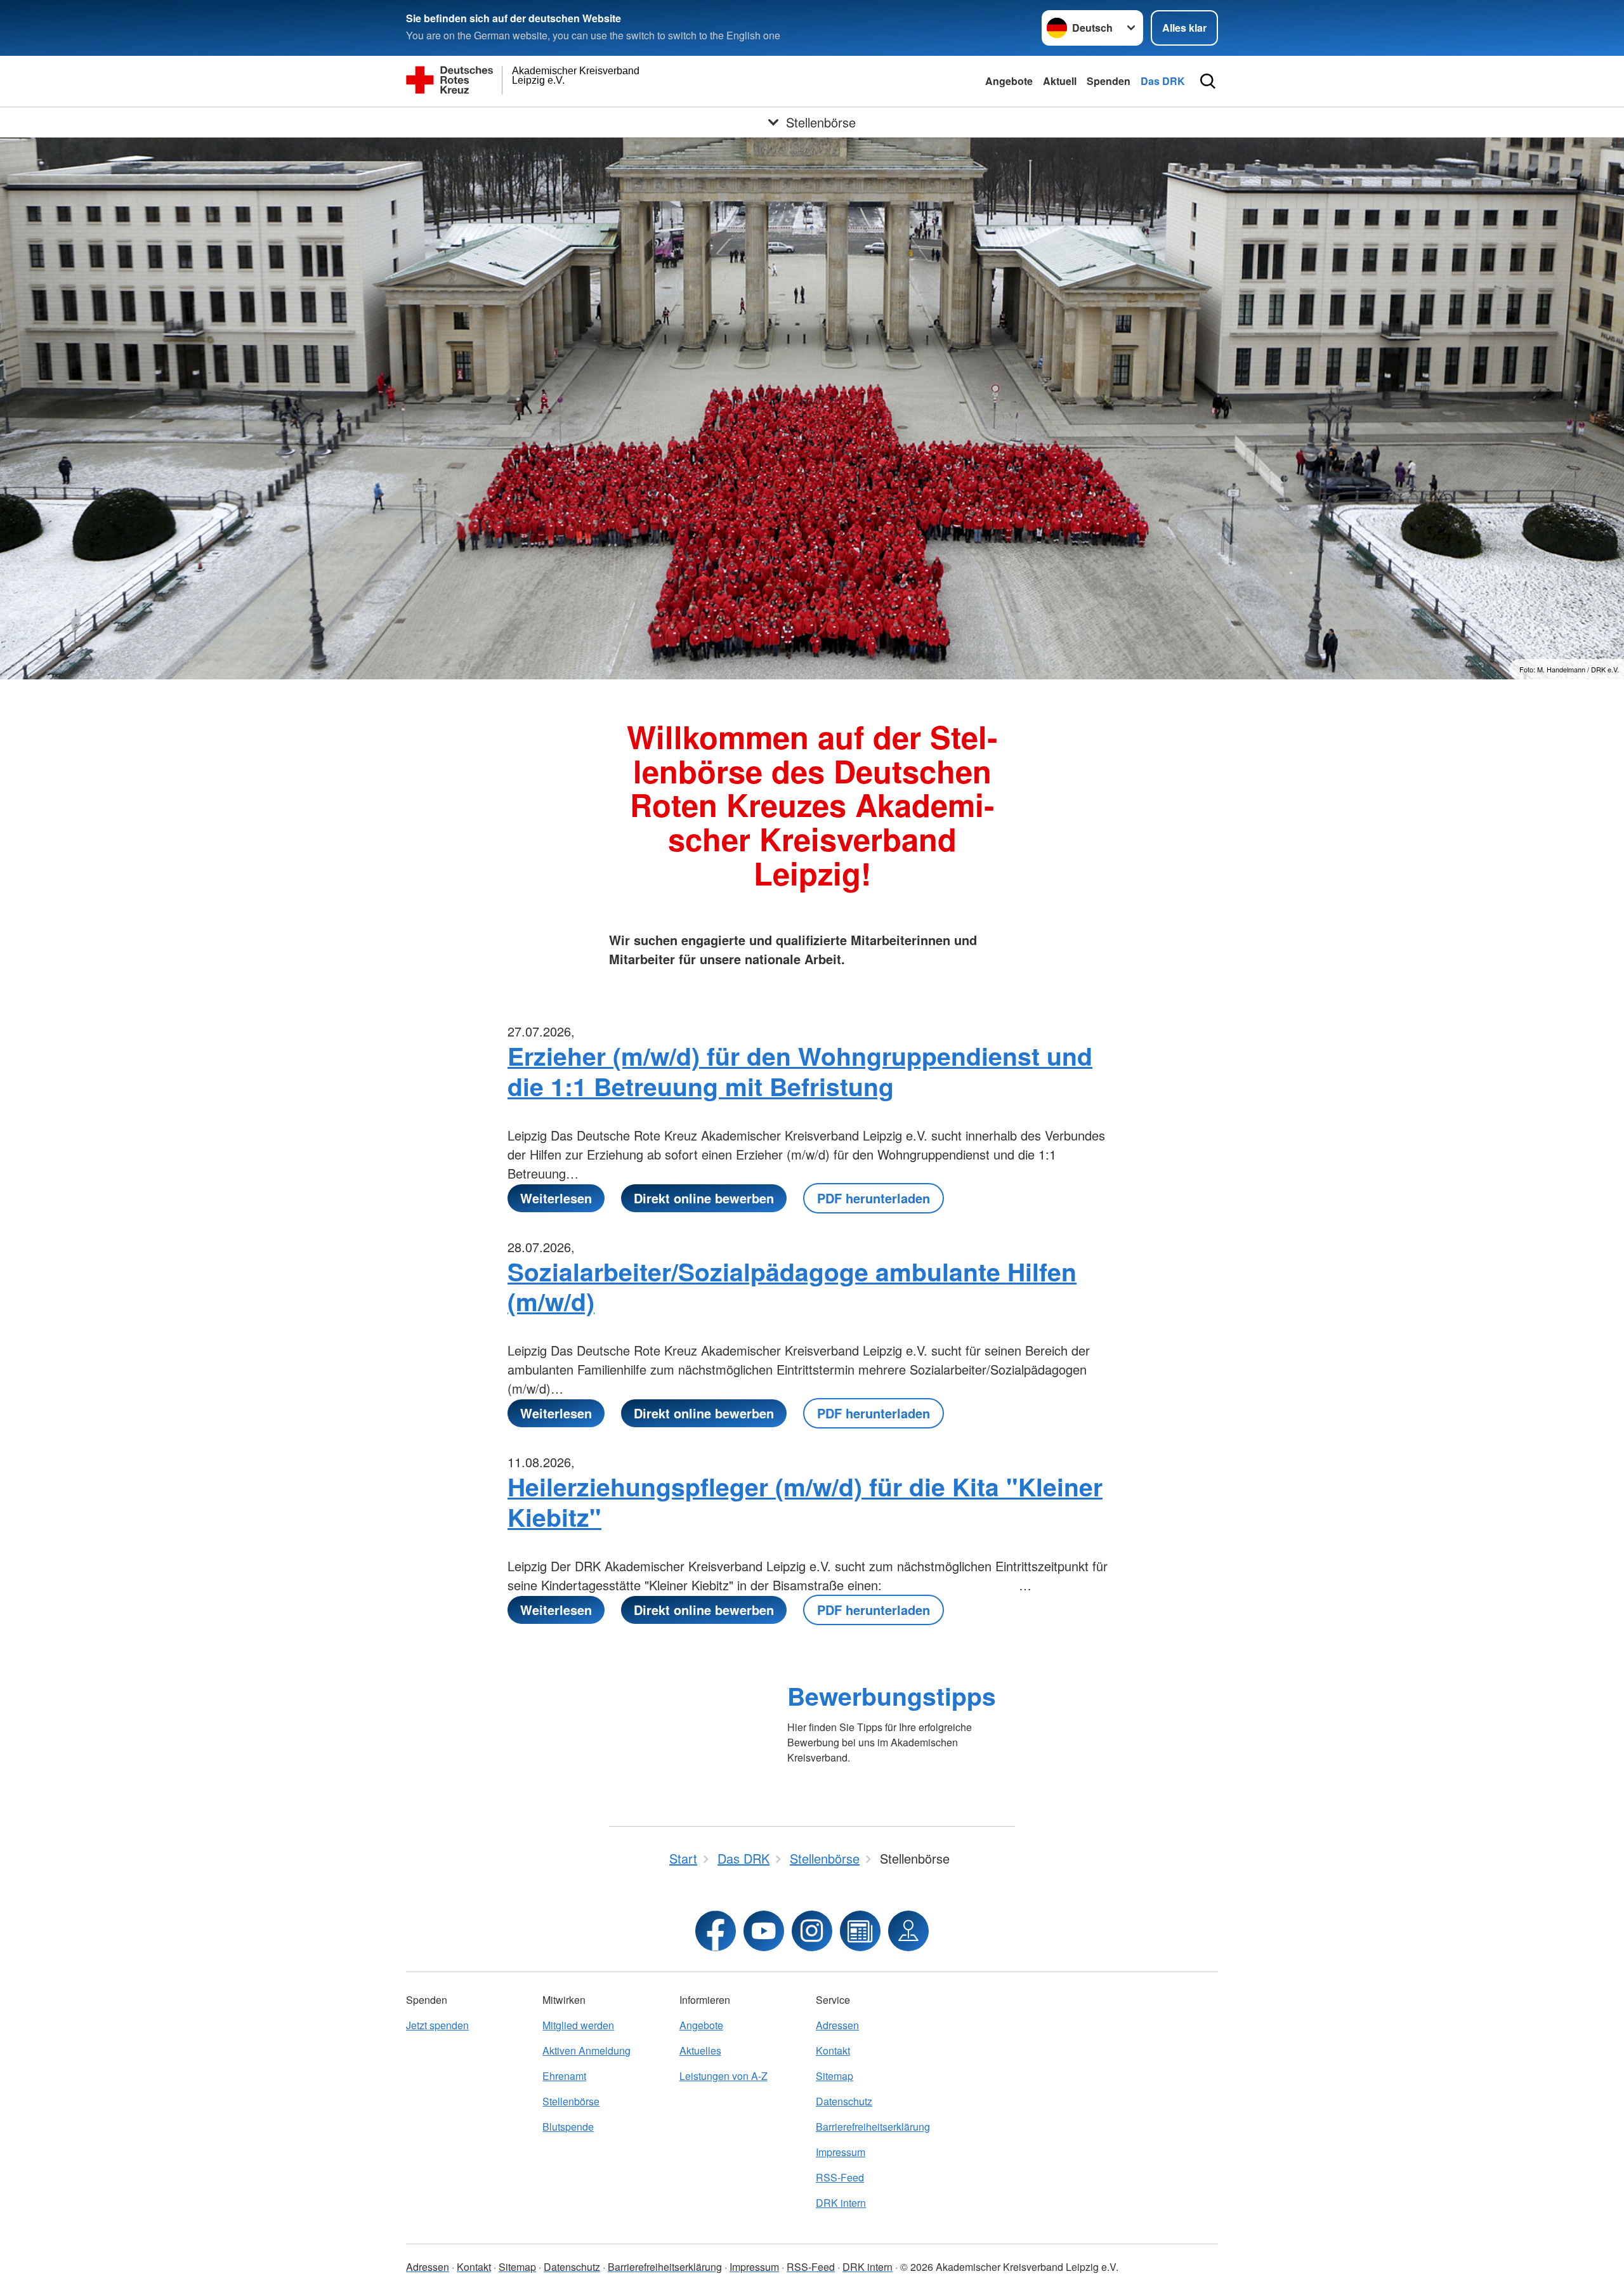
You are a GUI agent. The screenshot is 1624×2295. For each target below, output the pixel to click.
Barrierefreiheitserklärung (873, 2127)
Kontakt (833, 2050)
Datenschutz (844, 2101)
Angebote (1009, 81)
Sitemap (835, 2076)
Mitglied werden (578, 2025)
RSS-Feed (840, 2177)
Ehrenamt (564, 2076)
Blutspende (568, 2127)
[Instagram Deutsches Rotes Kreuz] (812, 1931)
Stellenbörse (571, 2101)
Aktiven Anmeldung (586, 2050)
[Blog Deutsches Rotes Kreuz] (860, 1931)
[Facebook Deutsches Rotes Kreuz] (716, 1931)
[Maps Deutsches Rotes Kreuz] (908, 1931)
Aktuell (1060, 81)
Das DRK (1163, 81)
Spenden (1109, 81)
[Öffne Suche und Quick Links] (1208, 81)
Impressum (841, 2152)
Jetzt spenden (437, 2025)
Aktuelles (700, 2050)
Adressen (837, 2025)
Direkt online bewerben (704, 1198)
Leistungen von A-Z (724, 2076)
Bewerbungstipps (892, 1696)
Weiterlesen (556, 1198)
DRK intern (841, 2203)
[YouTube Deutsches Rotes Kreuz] (764, 1931)
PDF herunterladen (874, 1198)
